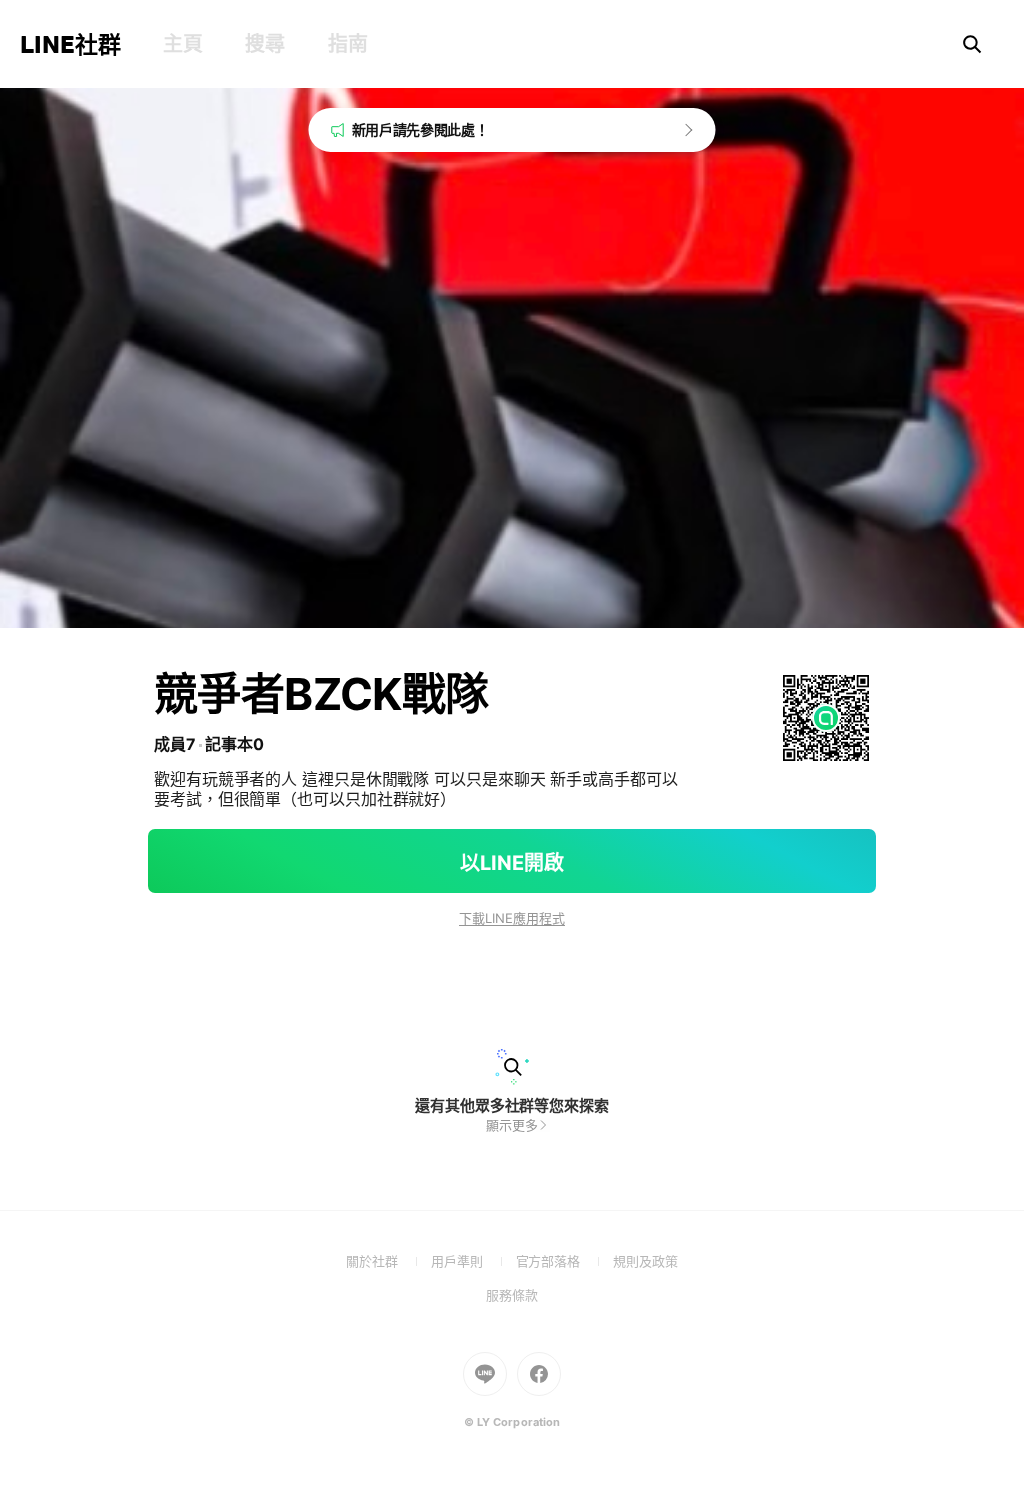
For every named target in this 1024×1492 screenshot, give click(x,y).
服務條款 (512, 1295)
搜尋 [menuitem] (264, 44)
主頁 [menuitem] (182, 44)
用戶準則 (473, 1261)
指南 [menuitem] (347, 44)
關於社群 (388, 1261)
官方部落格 (564, 1261)
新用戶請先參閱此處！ (420, 129)
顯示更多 (512, 1125)
